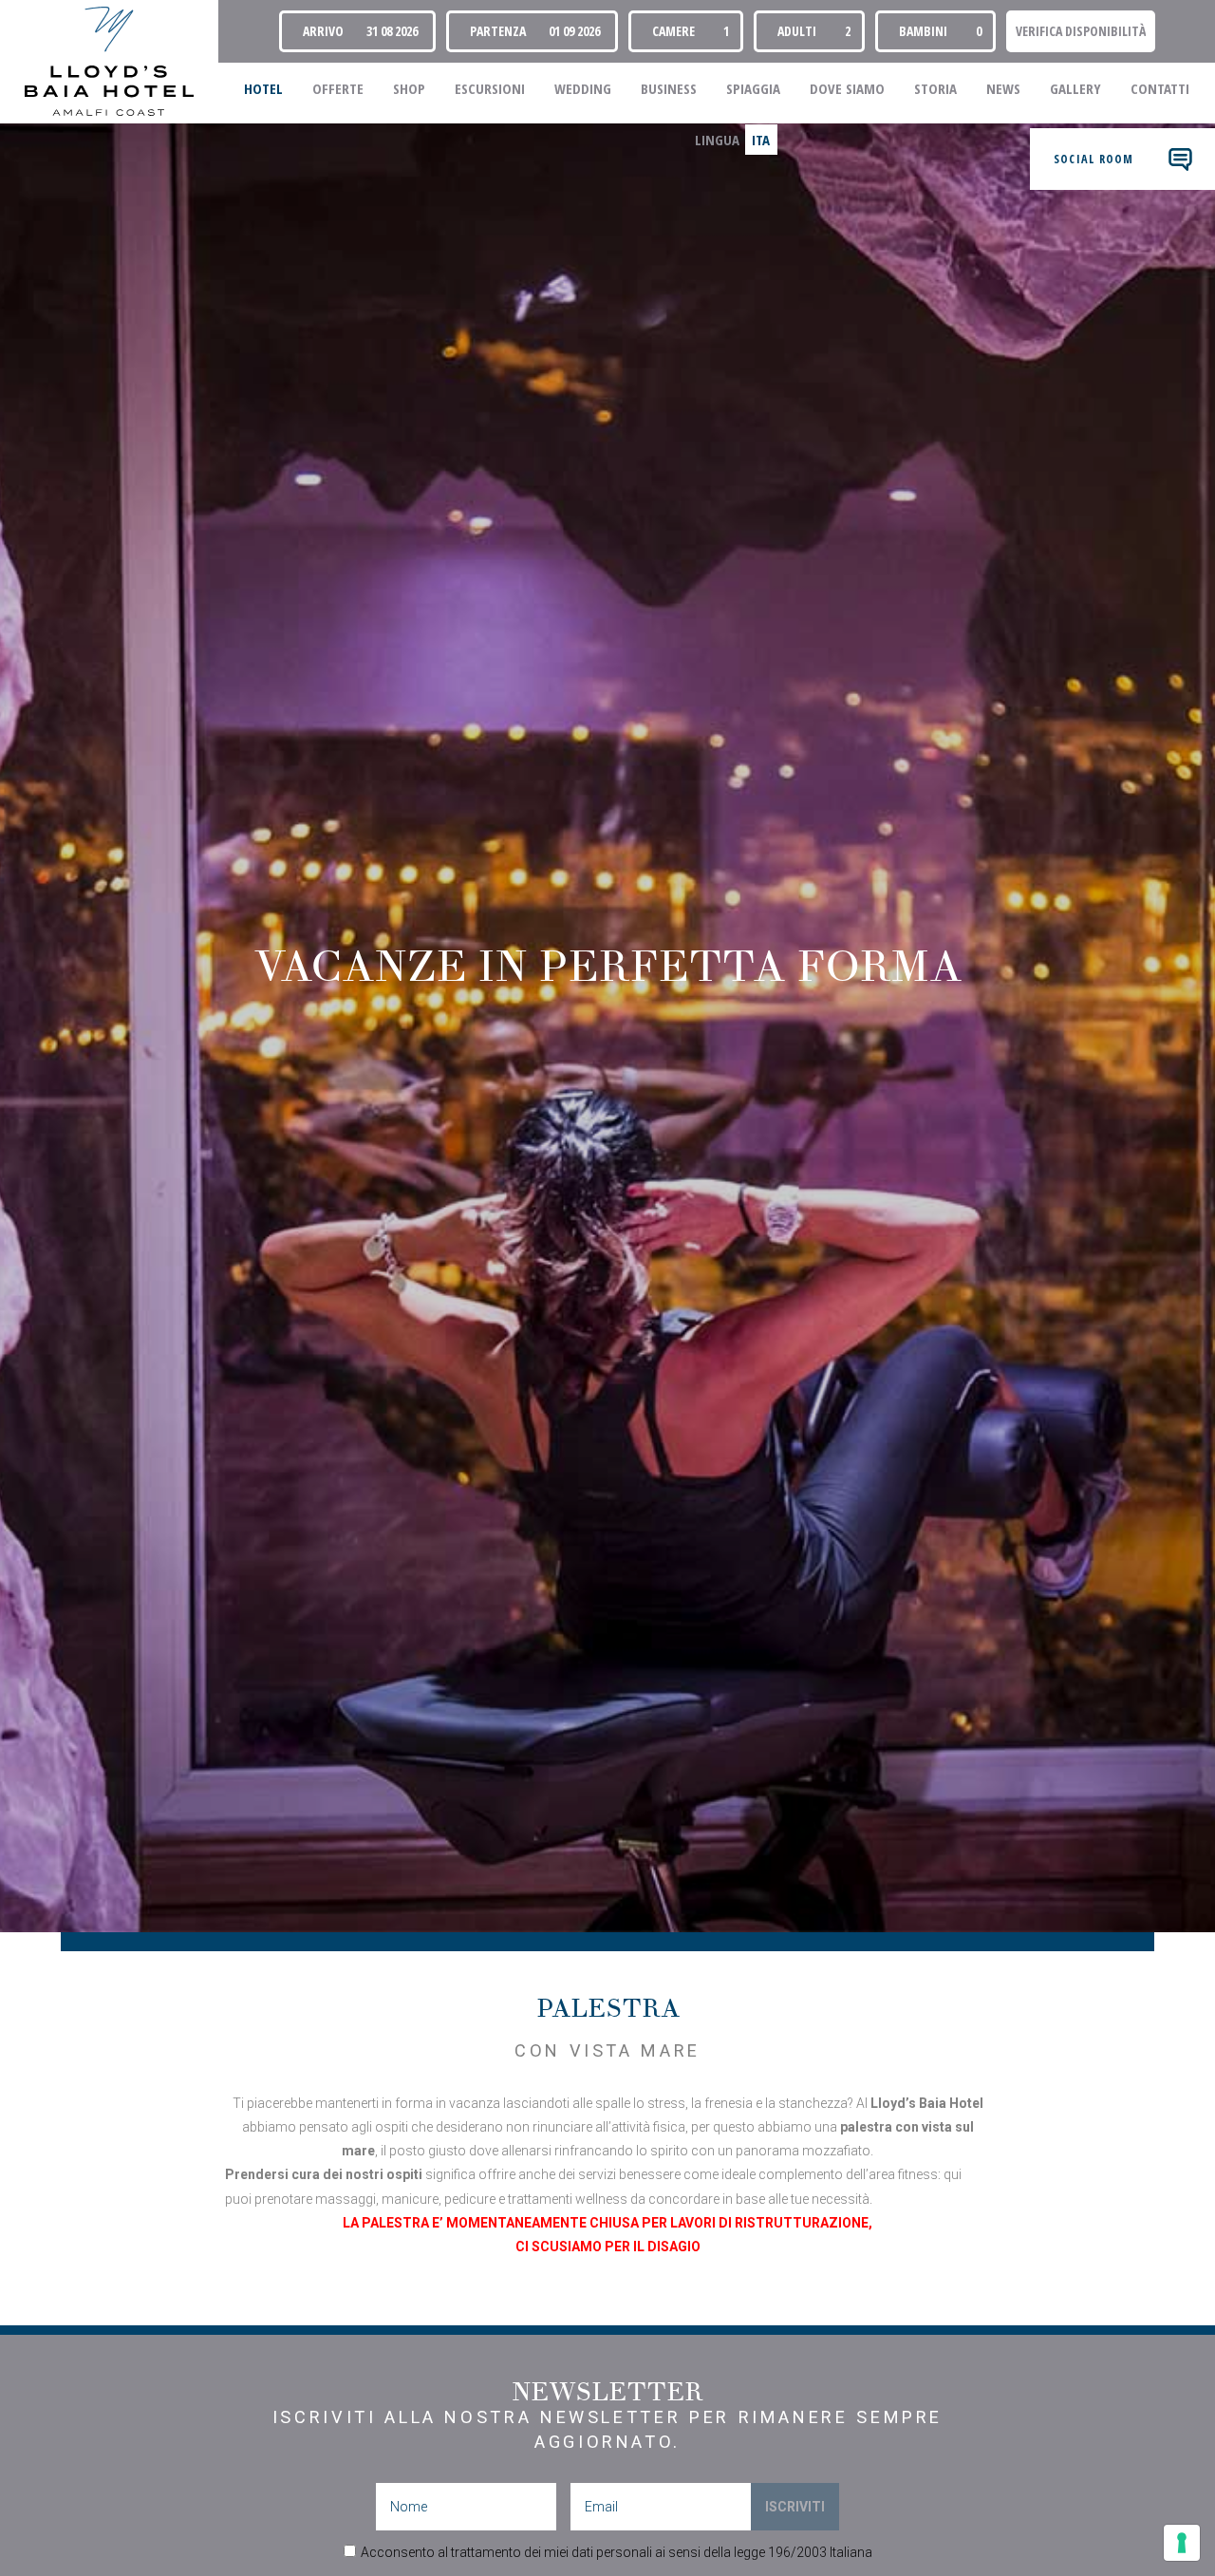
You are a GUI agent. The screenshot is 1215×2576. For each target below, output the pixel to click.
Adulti (797, 31)
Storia (935, 88)
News (1003, 88)
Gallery (1075, 88)
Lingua (717, 140)
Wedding (583, 88)
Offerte (338, 88)
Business (669, 88)
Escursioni (490, 88)
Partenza (498, 31)
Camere (673, 31)
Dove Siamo (847, 88)
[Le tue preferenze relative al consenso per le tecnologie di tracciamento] (1182, 2543)
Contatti (1160, 88)
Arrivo (323, 31)
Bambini (923, 31)
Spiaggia (753, 88)
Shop (409, 88)
